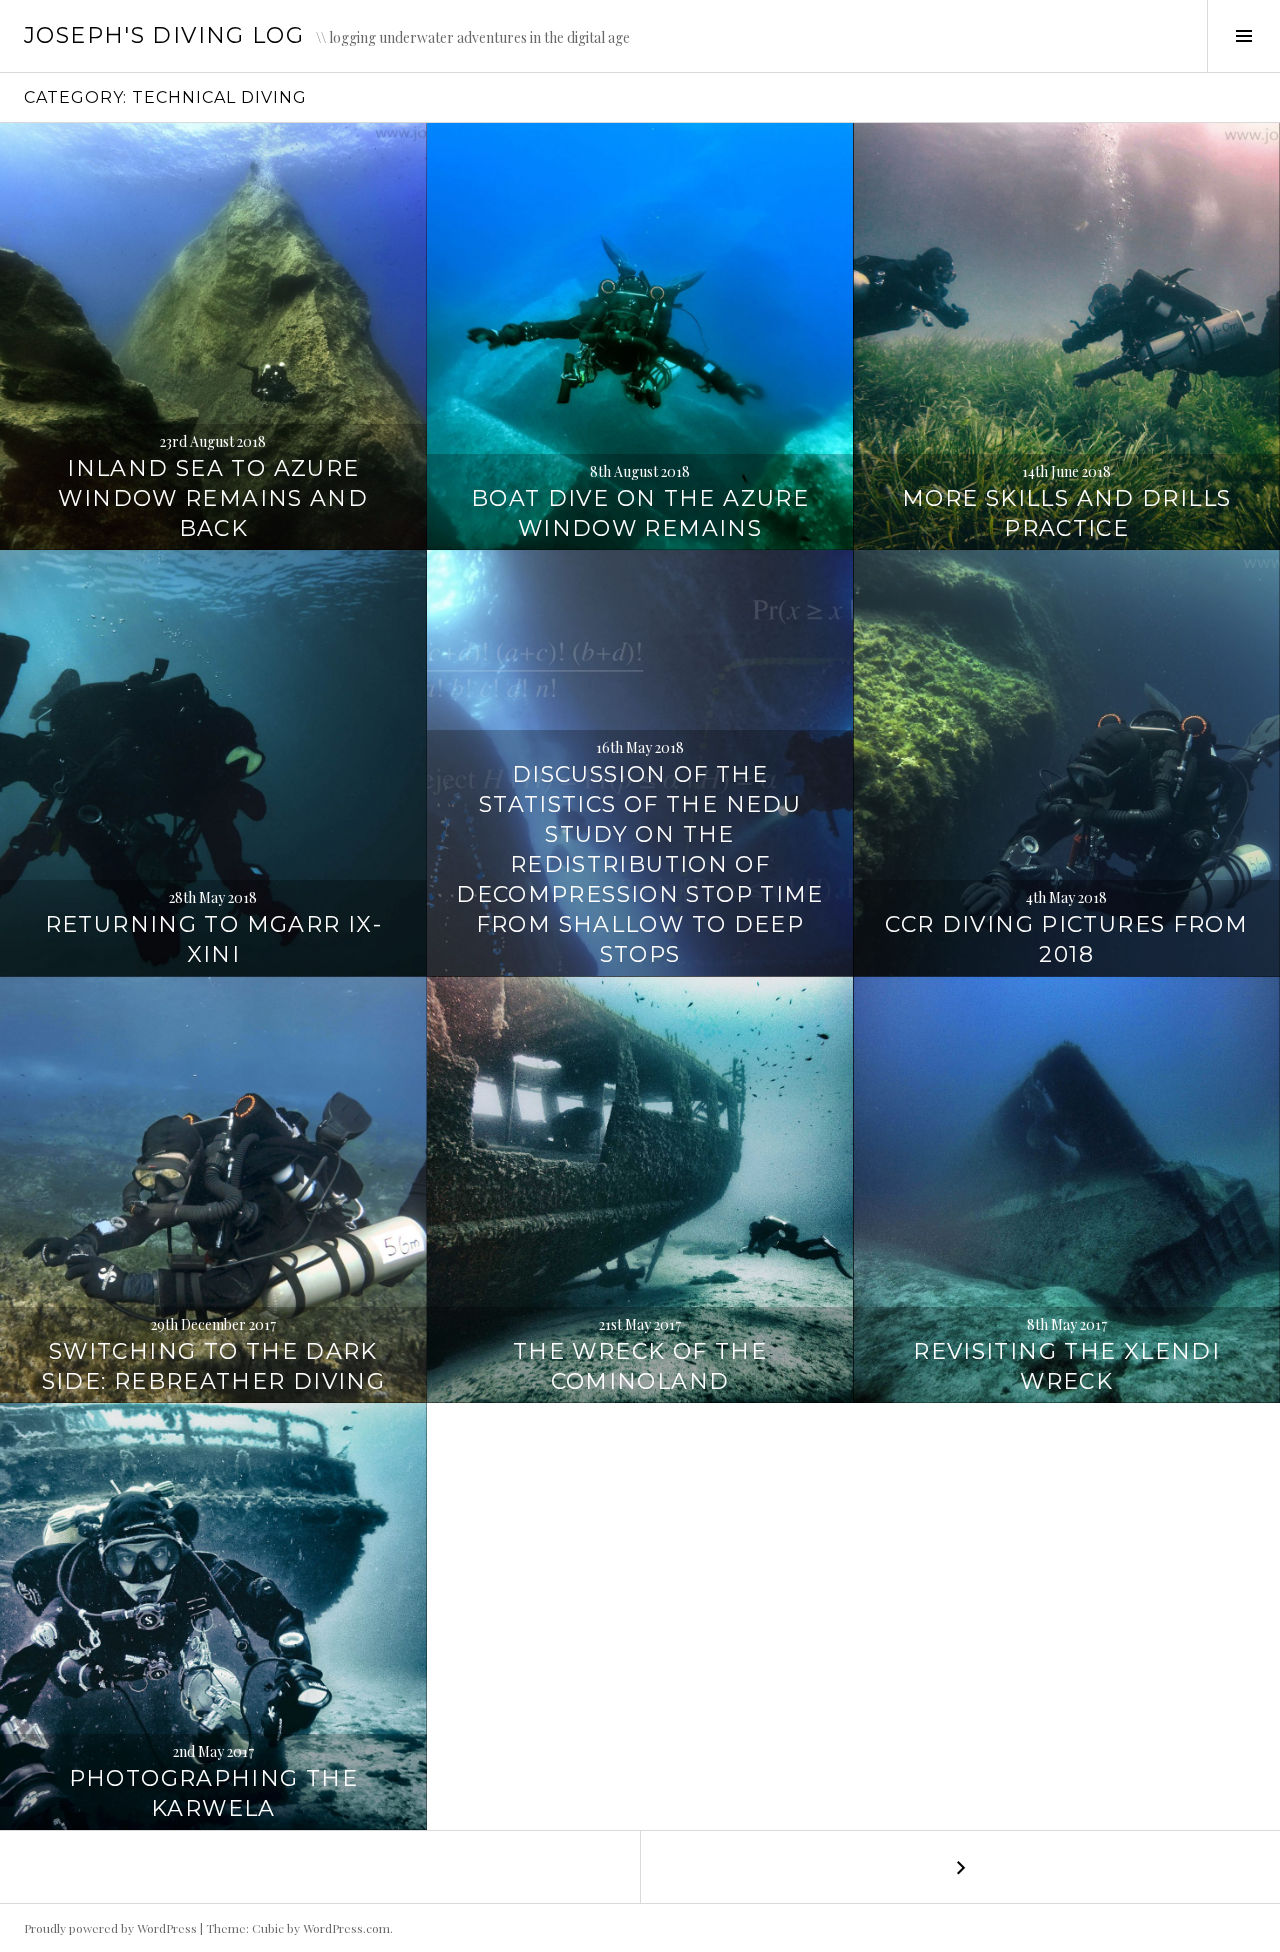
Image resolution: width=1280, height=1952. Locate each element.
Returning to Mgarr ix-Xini (213, 939)
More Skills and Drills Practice (1066, 513)
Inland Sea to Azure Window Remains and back (213, 498)
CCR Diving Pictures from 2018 (1066, 939)
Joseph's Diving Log (164, 35)
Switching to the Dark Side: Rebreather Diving (214, 1366)
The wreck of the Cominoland (640, 1366)
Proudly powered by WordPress (110, 1928)
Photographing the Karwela (213, 1793)
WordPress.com (346, 1928)
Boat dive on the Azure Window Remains (640, 513)
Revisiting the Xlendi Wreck (1066, 1366)
